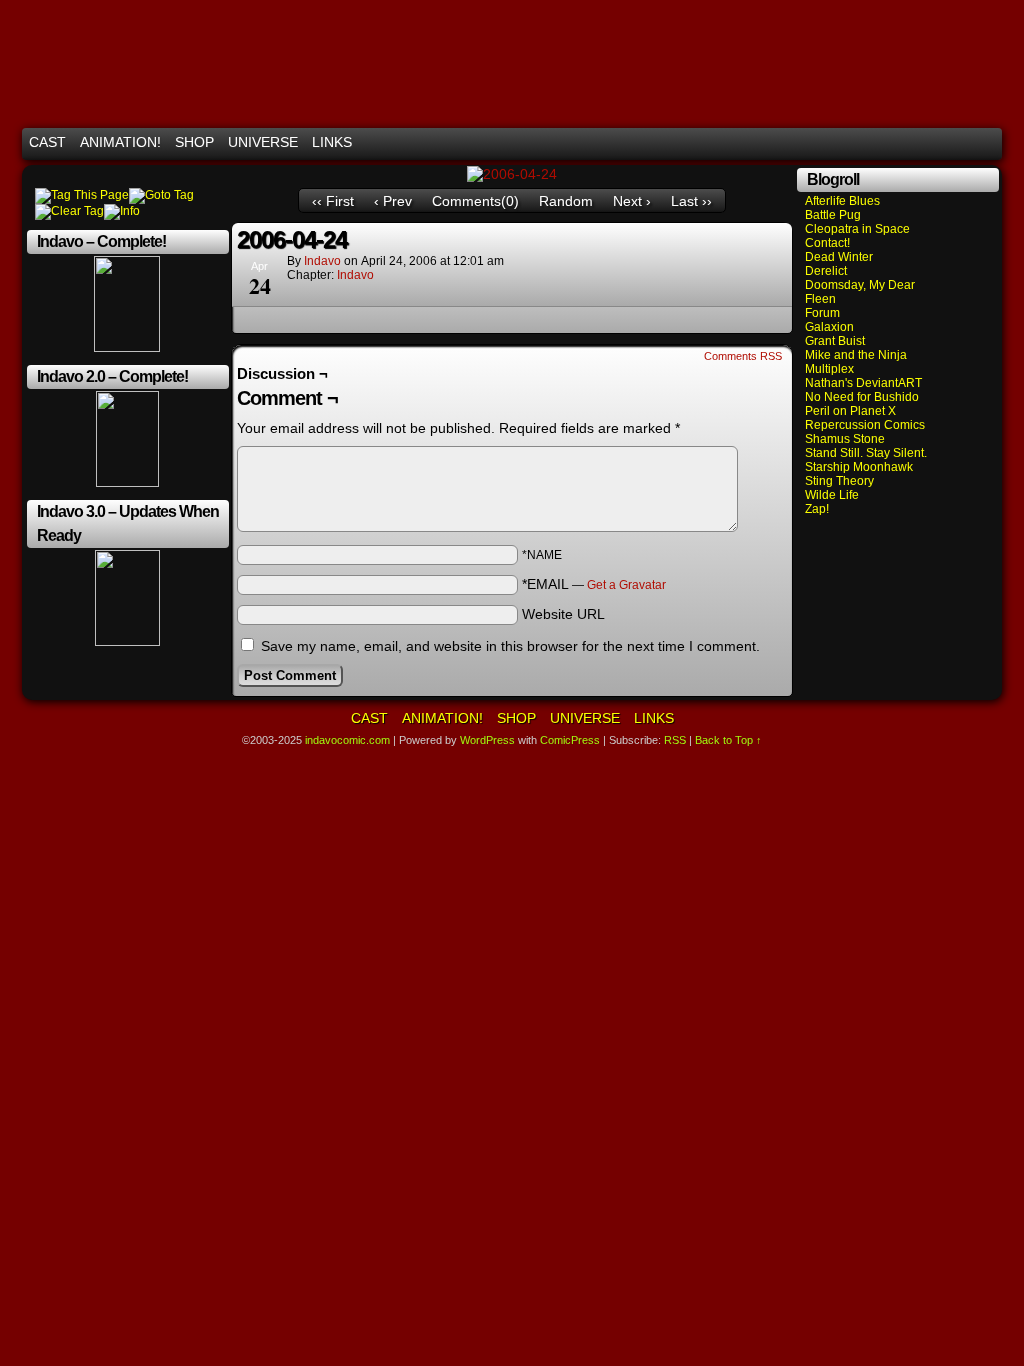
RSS (986, 142)
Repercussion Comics (865, 425)
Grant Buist (835, 341)
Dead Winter (839, 257)
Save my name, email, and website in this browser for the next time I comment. (510, 646)
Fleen (820, 299)
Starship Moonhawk (859, 467)
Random (566, 201)
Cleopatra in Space (857, 229)
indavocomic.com (512, 68)
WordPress (487, 740)
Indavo (355, 275)
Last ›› (691, 201)
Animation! (120, 142)
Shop (194, 142)
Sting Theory (839, 481)
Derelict (826, 271)
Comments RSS (743, 356)
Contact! (827, 243)
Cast (47, 142)
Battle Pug (833, 215)
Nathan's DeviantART (863, 383)
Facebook (961, 142)
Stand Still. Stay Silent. (866, 453)
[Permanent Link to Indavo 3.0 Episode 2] (127, 642)
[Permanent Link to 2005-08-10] (127, 348)
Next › (632, 201)
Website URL (563, 614)
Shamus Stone (845, 439)
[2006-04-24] (512, 174)
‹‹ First (333, 201)
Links (332, 142)
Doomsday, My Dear (860, 285)
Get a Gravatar (626, 585)
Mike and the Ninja (856, 355)
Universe (263, 142)
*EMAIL (594, 584)
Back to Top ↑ (728, 740)
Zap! (817, 509)
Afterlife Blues (842, 201)
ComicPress (570, 740)
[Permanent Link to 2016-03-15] (127, 483)
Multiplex (829, 369)
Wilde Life (832, 495)
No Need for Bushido (862, 397)
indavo (322, 261)
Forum (822, 313)
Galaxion (829, 327)
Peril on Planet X (850, 411)
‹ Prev (393, 201)
